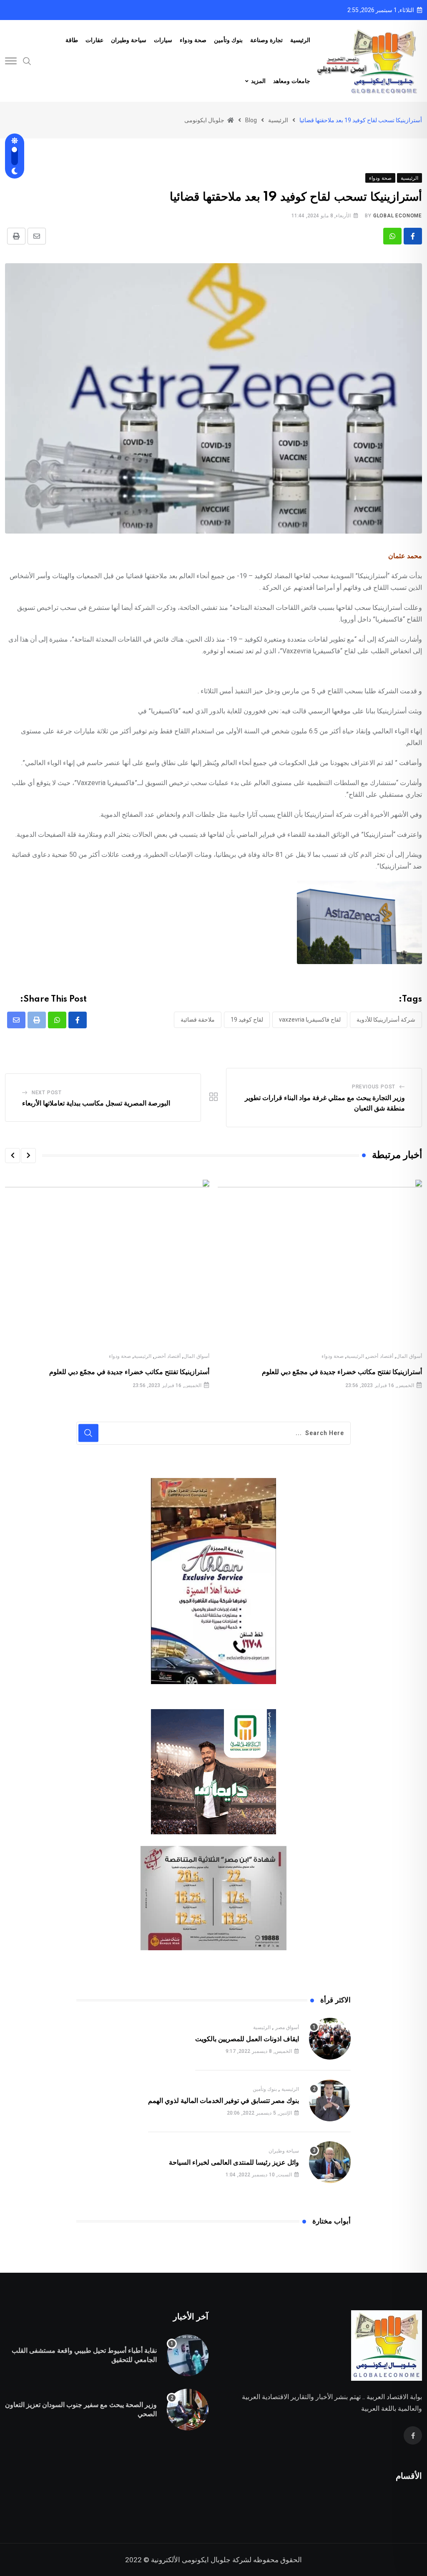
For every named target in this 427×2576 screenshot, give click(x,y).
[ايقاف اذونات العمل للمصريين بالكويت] (330, 2039)
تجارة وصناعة (266, 40)
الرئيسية (300, 40)
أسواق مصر (287, 2027)
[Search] (27, 60)
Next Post (47, 1093)
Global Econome (398, 216)
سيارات (163, 40)
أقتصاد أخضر (380, 1356)
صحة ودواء (193, 40)
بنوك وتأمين (228, 40)
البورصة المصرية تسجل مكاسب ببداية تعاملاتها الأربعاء (96, 1103)
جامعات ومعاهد (292, 81)
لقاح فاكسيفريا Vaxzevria (310, 1020)
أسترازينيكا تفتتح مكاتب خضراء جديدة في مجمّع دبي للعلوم (342, 1372)
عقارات (94, 40)
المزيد (258, 81)
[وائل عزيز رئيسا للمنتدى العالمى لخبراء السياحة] (330, 2162)
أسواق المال (409, 1356)
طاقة (72, 40)
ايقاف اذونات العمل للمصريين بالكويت (247, 2039)
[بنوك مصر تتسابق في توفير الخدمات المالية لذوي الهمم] (330, 2100)
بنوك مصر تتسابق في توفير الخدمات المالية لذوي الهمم (224, 2101)
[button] (28, 1156)
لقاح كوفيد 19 (247, 1020)
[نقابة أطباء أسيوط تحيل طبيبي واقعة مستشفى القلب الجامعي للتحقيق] (188, 2355)
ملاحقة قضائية (198, 1020)
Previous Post (374, 1087)
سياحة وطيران (129, 40)
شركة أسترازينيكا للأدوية (386, 1020)
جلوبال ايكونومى (206, 2560)
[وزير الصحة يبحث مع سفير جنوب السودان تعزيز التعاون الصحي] (188, 2410)
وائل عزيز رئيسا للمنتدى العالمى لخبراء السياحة (234, 2163)
